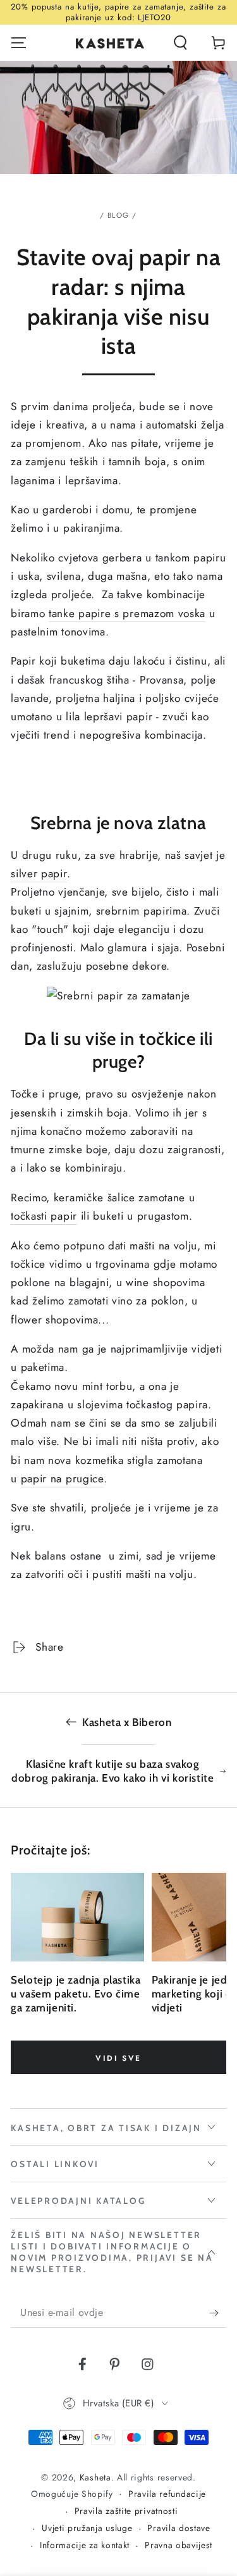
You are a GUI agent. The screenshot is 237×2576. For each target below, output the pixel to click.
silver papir (39, 873)
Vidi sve (118, 2058)
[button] (180, 43)
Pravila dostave (179, 2528)
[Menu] (19, 43)
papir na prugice (62, 1479)
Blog (118, 215)
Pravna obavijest (179, 2545)
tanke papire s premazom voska (127, 613)
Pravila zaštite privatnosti (126, 2511)
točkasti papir (44, 1216)
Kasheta (95, 2477)
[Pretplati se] (217, 2313)
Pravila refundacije (167, 2494)
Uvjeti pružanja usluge (87, 2528)
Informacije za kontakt (85, 2545)
